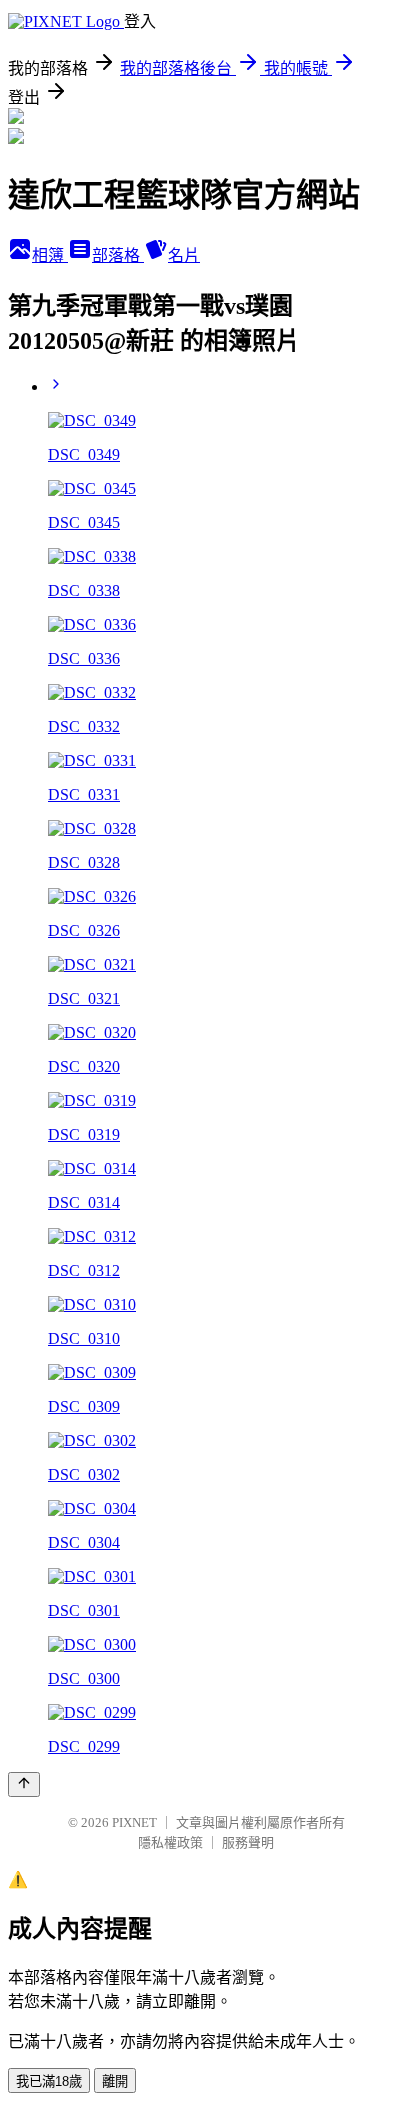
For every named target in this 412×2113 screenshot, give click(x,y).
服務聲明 (248, 1842)
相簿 (50, 255)
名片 (184, 255)
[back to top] (24, 1784)
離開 (115, 2081)
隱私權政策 (170, 1842)
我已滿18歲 (49, 2081)
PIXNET (134, 1822)
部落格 (118, 255)
